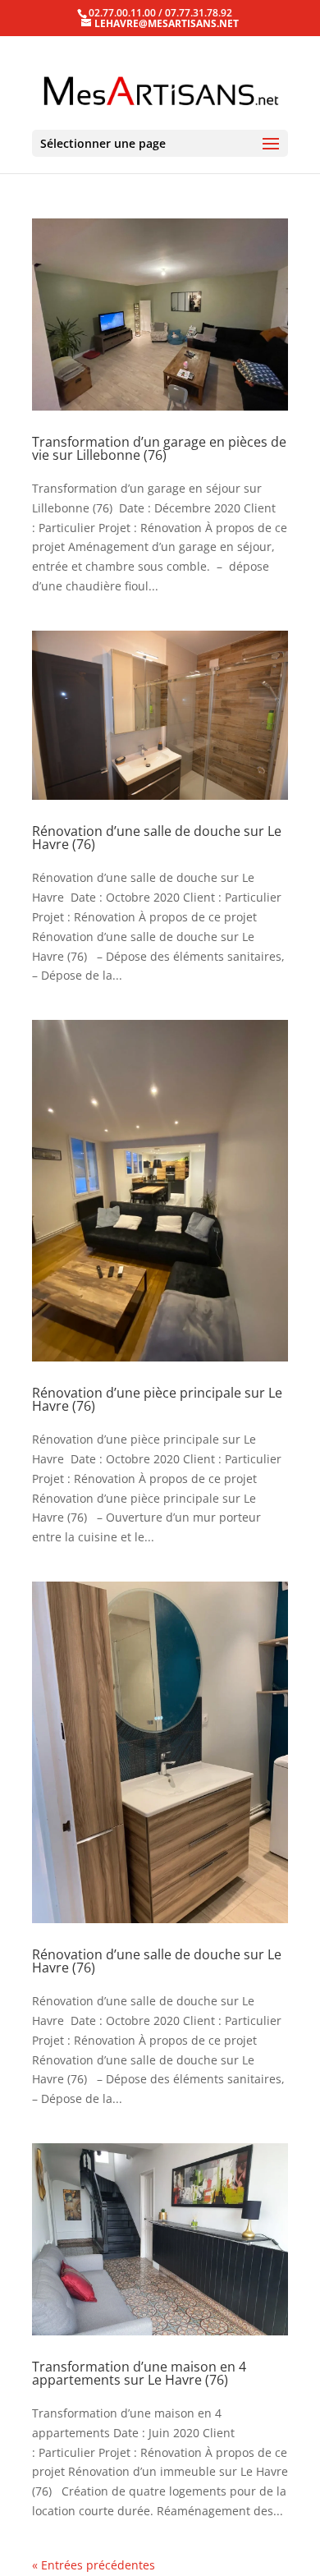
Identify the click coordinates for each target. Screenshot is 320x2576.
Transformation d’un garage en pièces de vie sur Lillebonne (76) (159, 448)
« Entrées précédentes (94, 2565)
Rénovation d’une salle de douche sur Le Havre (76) (157, 838)
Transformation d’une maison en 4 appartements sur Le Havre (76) (139, 2373)
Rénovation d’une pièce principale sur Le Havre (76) (157, 1399)
